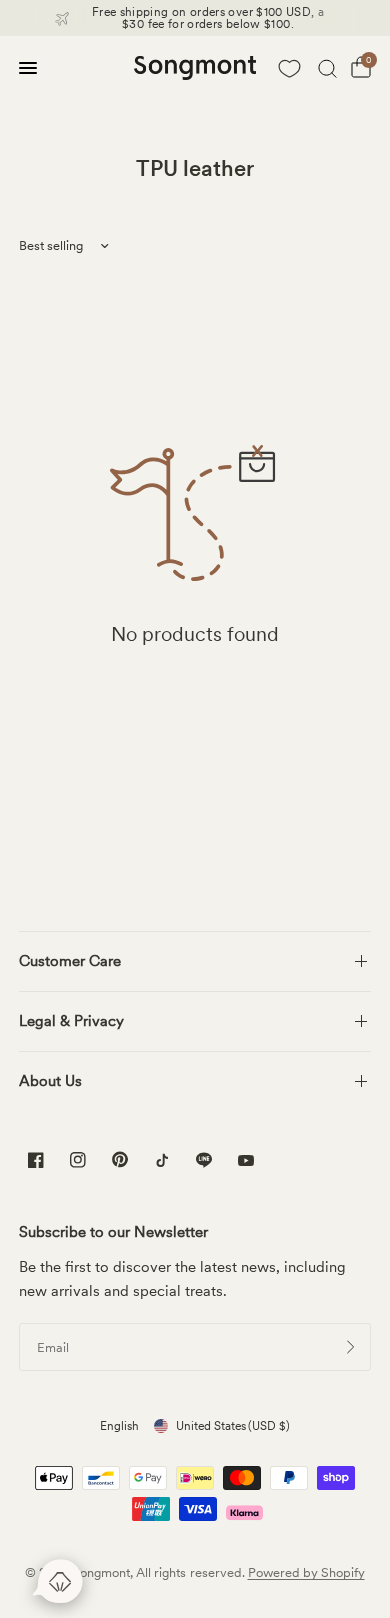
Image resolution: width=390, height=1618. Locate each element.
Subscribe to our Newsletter (113, 1232)
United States (233, 1426)
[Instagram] (78, 1160)
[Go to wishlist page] (289, 68)
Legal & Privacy (71, 1021)
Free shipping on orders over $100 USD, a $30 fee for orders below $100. (208, 18)
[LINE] (204, 1160)
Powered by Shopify (306, 1572)
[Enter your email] (351, 1347)
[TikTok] (162, 1160)
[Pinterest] (120, 1159)
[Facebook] (36, 1160)
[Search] (327, 68)
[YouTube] (246, 1162)
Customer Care (70, 961)
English (119, 1426)
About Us (50, 1081)
